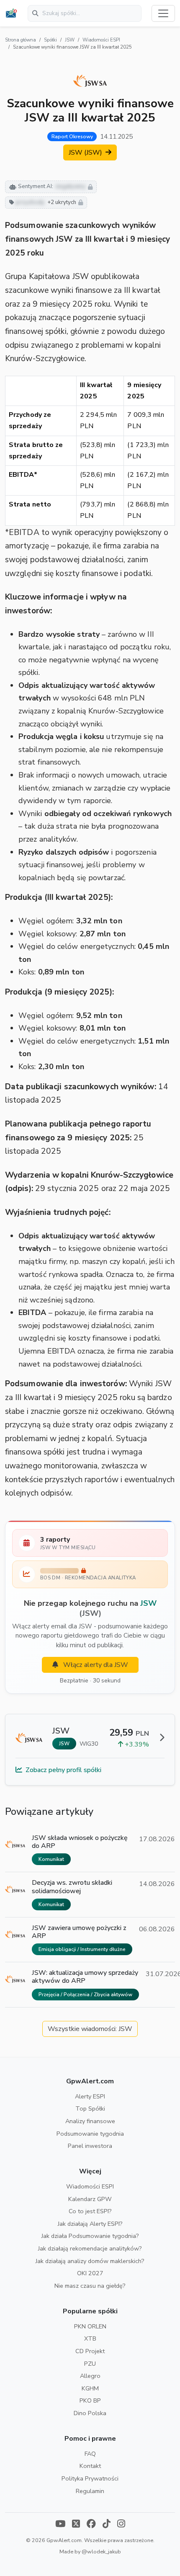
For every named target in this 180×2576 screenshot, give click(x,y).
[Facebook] (91, 2525)
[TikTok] (107, 2525)
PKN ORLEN (90, 2326)
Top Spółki (90, 2108)
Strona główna (21, 40)
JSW (70, 40)
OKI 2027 (90, 2273)
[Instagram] (121, 2525)
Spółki (50, 40)
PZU (90, 2364)
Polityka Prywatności (90, 2478)
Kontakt (90, 2466)
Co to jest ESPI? (90, 2211)
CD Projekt (90, 2351)
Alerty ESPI (90, 2096)
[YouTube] (60, 2525)
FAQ (90, 2454)
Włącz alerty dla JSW (95, 1665)
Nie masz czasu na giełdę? (90, 2286)
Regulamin (90, 2491)
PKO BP (90, 2400)
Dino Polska (90, 2413)
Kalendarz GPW (90, 2199)
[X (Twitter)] (76, 2525)
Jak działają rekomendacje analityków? (90, 2248)
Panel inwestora (90, 2146)
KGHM (90, 2388)
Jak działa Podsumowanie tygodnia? (90, 2236)
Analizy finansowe (90, 2121)
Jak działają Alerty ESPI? (90, 2224)
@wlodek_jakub (101, 2551)
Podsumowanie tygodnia (90, 2134)
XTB (90, 2338)
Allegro (90, 2376)
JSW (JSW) (86, 152)
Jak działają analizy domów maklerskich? (90, 2261)
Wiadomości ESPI (101, 40)
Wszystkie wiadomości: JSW (90, 2029)
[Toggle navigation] (163, 13)
